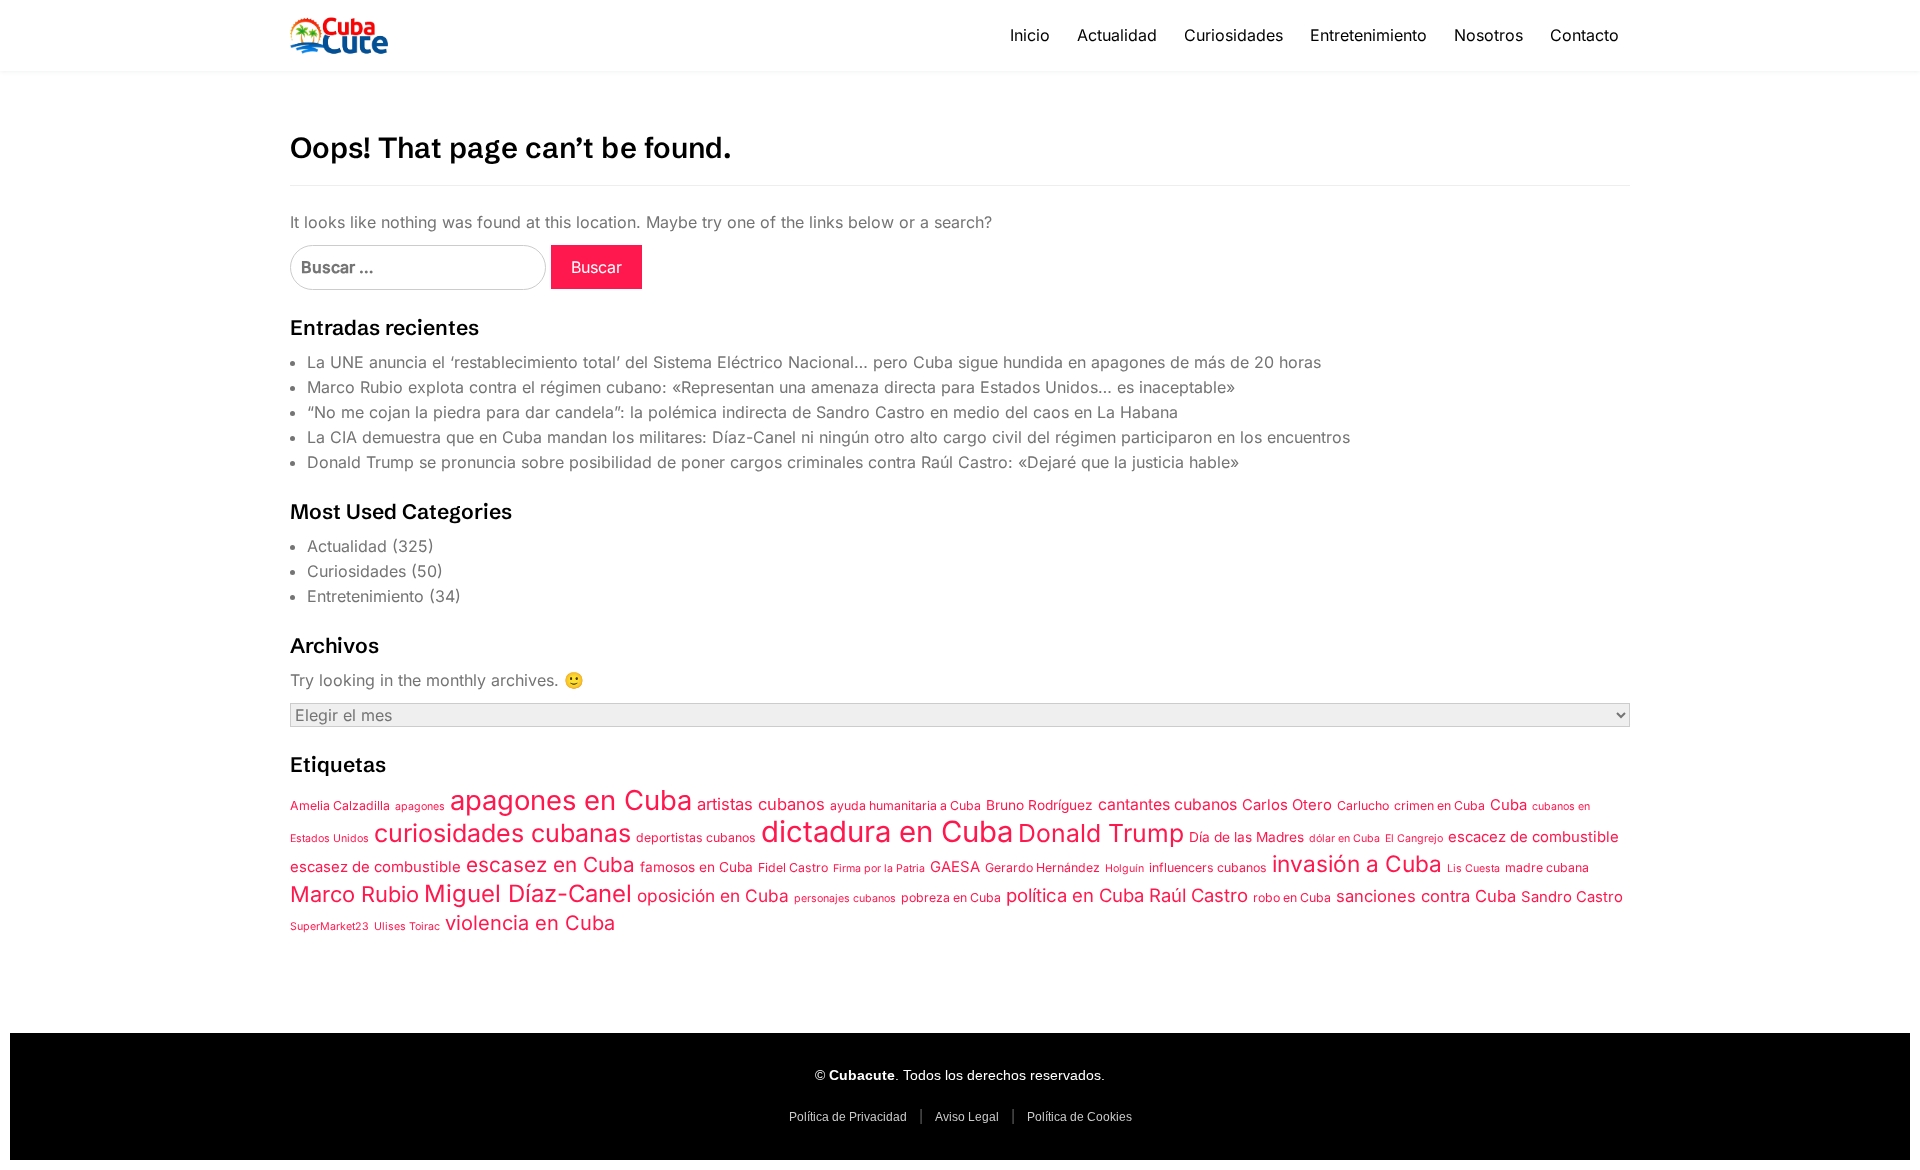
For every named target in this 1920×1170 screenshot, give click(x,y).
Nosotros (1488, 35)
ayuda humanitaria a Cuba (905, 805)
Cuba (1508, 805)
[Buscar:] (418, 267)
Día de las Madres (1246, 837)
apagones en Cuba (571, 800)
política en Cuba (1075, 895)
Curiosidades (1233, 35)
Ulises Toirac (407, 926)
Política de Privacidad (848, 1117)
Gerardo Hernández (1042, 867)
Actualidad (1117, 35)
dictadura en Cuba (887, 831)
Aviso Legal (967, 1117)
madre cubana (1547, 867)
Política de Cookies (1079, 1117)
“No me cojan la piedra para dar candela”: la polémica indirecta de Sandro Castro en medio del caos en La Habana (742, 412)
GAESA (955, 867)
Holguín (1124, 868)
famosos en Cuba (696, 867)
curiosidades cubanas (502, 833)
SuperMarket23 (329, 926)
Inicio (1030, 35)
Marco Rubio (354, 894)
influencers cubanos (1208, 867)
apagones (420, 806)
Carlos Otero (1287, 805)
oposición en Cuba (713, 895)
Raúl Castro (1198, 895)
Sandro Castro (1572, 897)
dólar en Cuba (1344, 838)
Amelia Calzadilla (340, 805)
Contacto (1584, 35)
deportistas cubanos (696, 837)
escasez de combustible (375, 867)
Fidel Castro (793, 867)
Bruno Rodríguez (1039, 805)
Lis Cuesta (1473, 868)
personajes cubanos (845, 898)
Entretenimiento (1368, 35)
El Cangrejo (1414, 838)
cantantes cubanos (1167, 804)
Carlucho (1363, 805)
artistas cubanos (761, 804)
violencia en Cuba (530, 923)
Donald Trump (1101, 833)
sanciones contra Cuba (1426, 896)
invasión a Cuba (1357, 863)
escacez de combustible (1533, 837)
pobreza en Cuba (951, 897)
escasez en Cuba (550, 864)
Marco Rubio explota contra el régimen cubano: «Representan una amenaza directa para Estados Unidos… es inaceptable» (771, 387)
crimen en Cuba (1439, 805)
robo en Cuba (1292, 897)
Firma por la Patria (879, 868)
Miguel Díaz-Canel (528, 893)
